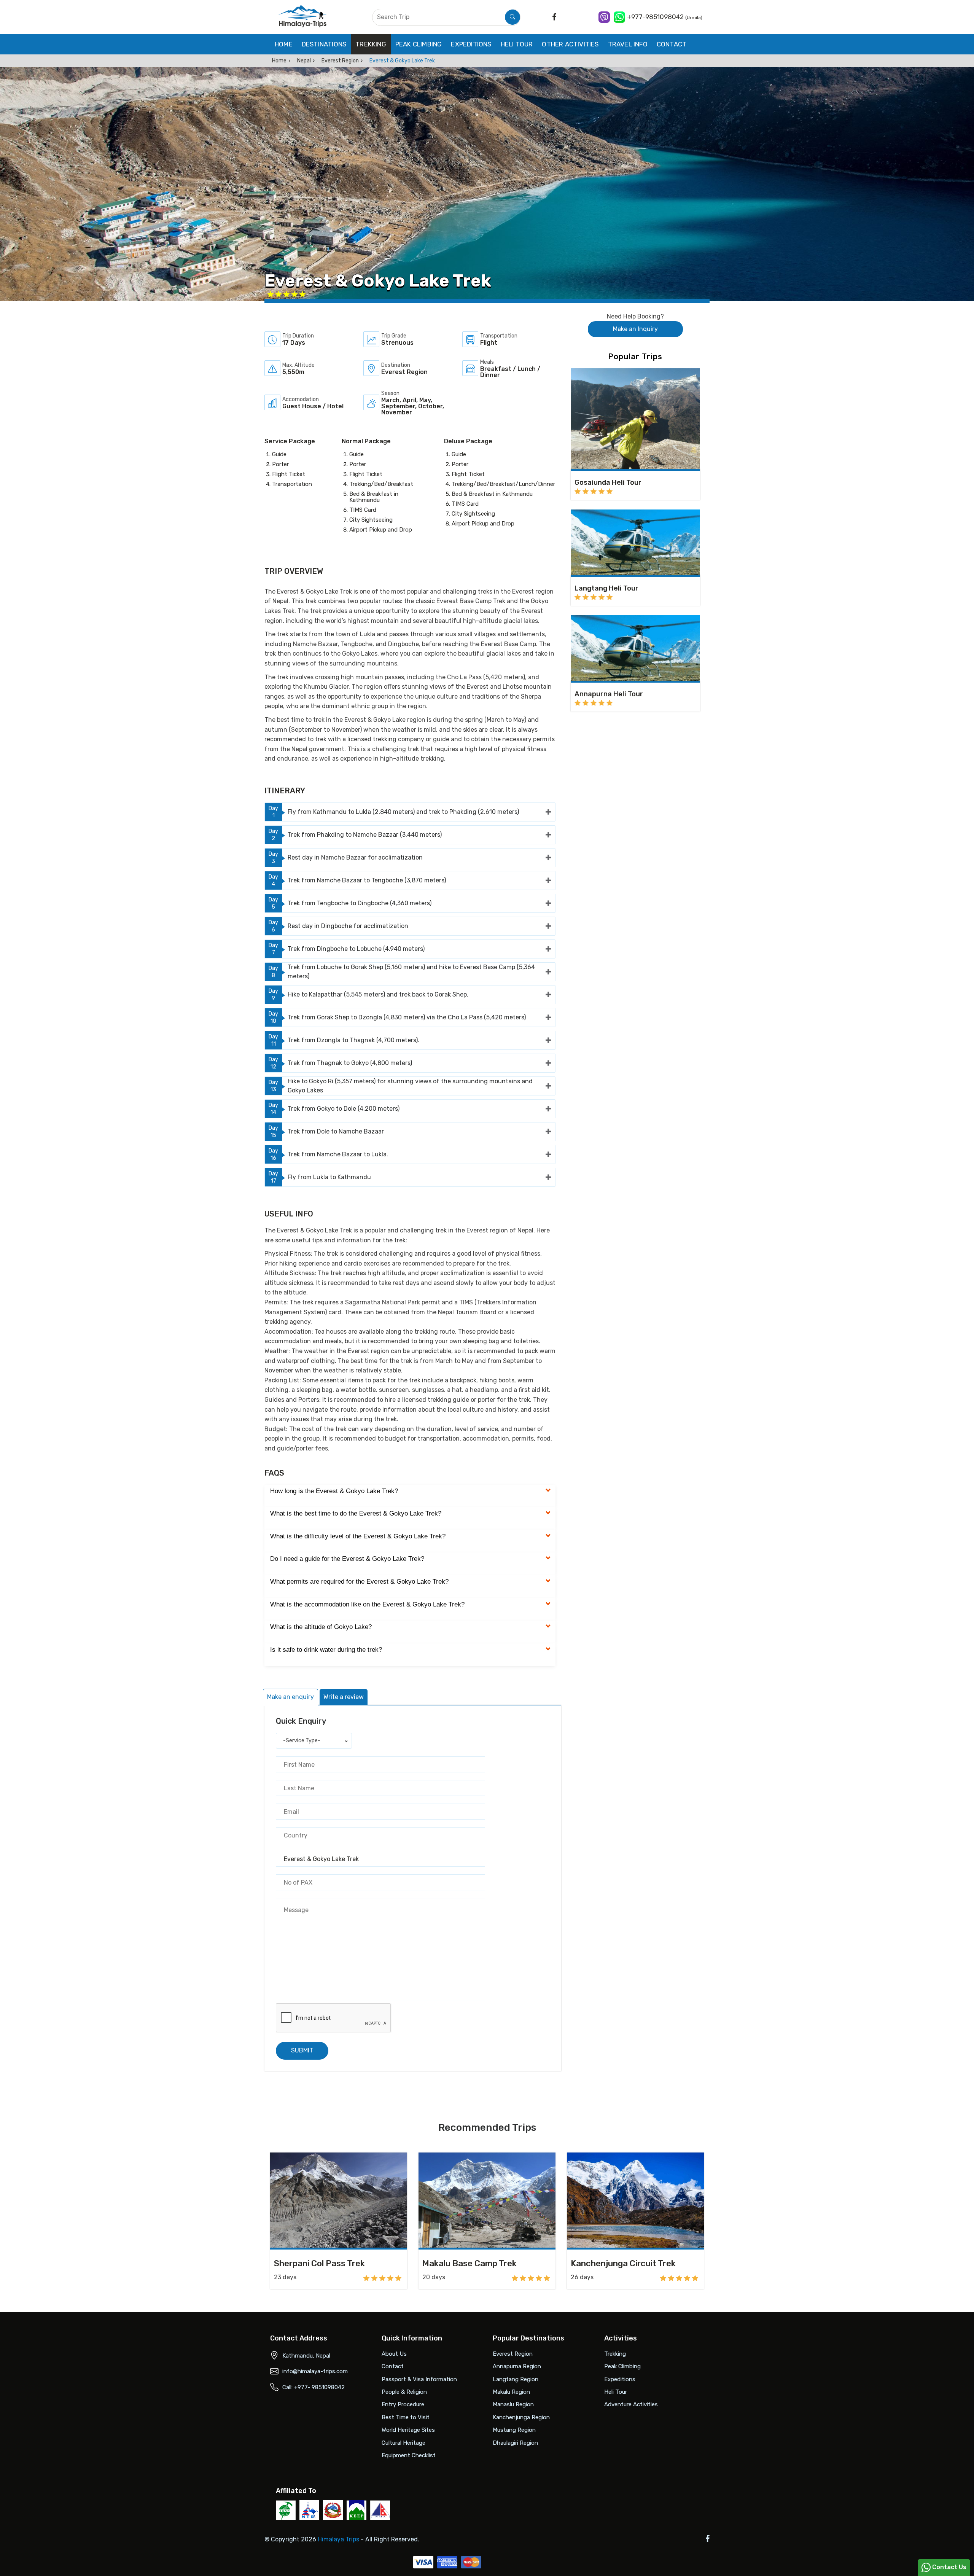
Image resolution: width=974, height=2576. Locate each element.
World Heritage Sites (408, 2430)
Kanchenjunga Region (521, 2417)
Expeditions (471, 44)
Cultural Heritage (403, 2443)
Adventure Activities (631, 2404)
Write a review (344, 1697)
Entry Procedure (403, 2404)
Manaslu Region (513, 2404)
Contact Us (949, 2567)
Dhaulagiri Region (515, 2443)
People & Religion (404, 2392)
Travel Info (628, 44)
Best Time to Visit (406, 2417)
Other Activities (570, 44)
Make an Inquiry (635, 329)
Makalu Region (511, 2392)
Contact (672, 44)
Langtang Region (516, 2379)
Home (284, 44)
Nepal (304, 61)
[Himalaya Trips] (303, 17)
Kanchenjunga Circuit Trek (623, 2263)
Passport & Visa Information (419, 2379)
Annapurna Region (517, 2366)
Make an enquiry (290, 1697)
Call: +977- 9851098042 (314, 2387)
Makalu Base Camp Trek (469, 2263)
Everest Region (340, 61)
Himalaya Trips (338, 2539)
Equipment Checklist (409, 2455)
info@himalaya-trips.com (315, 2371)
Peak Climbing (419, 44)
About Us (394, 2354)
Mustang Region (514, 2430)
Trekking (371, 44)
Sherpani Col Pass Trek (319, 2263)
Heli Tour (517, 44)
